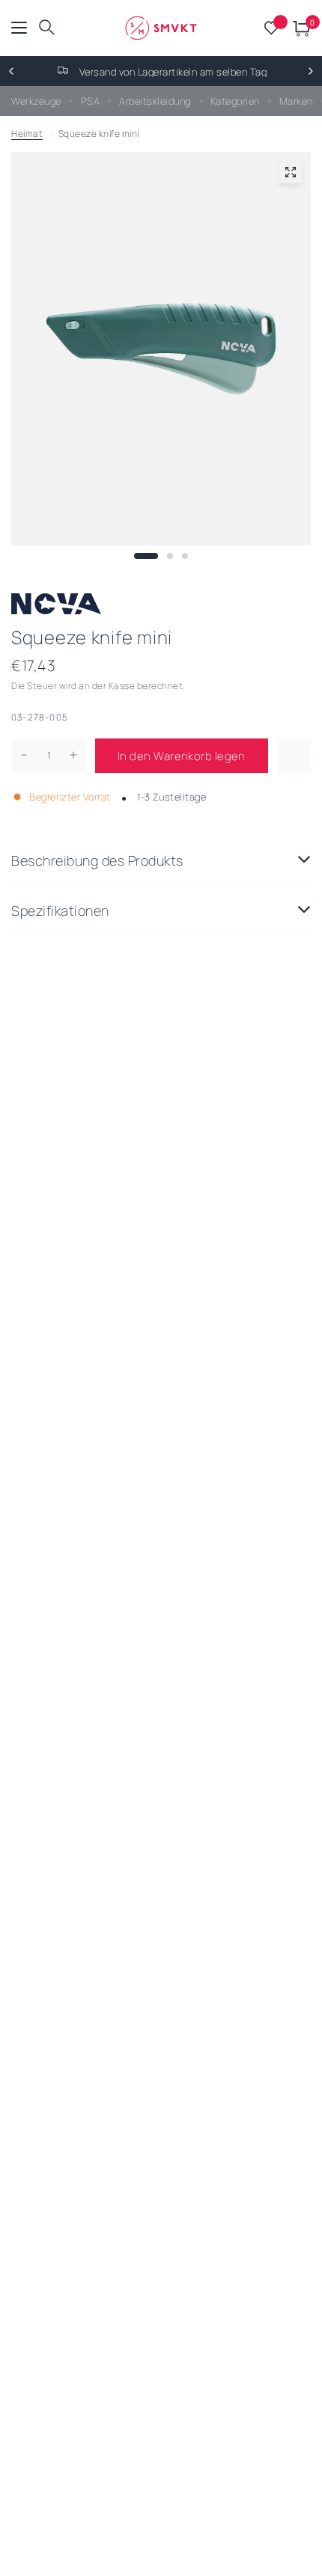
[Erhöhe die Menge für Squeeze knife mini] (73, 755)
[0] (299, 28)
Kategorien (235, 101)
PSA (91, 101)
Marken (296, 101)
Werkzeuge (36, 101)
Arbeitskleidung (155, 101)
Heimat (27, 134)
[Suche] (47, 28)
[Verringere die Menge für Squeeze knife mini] (24, 755)
